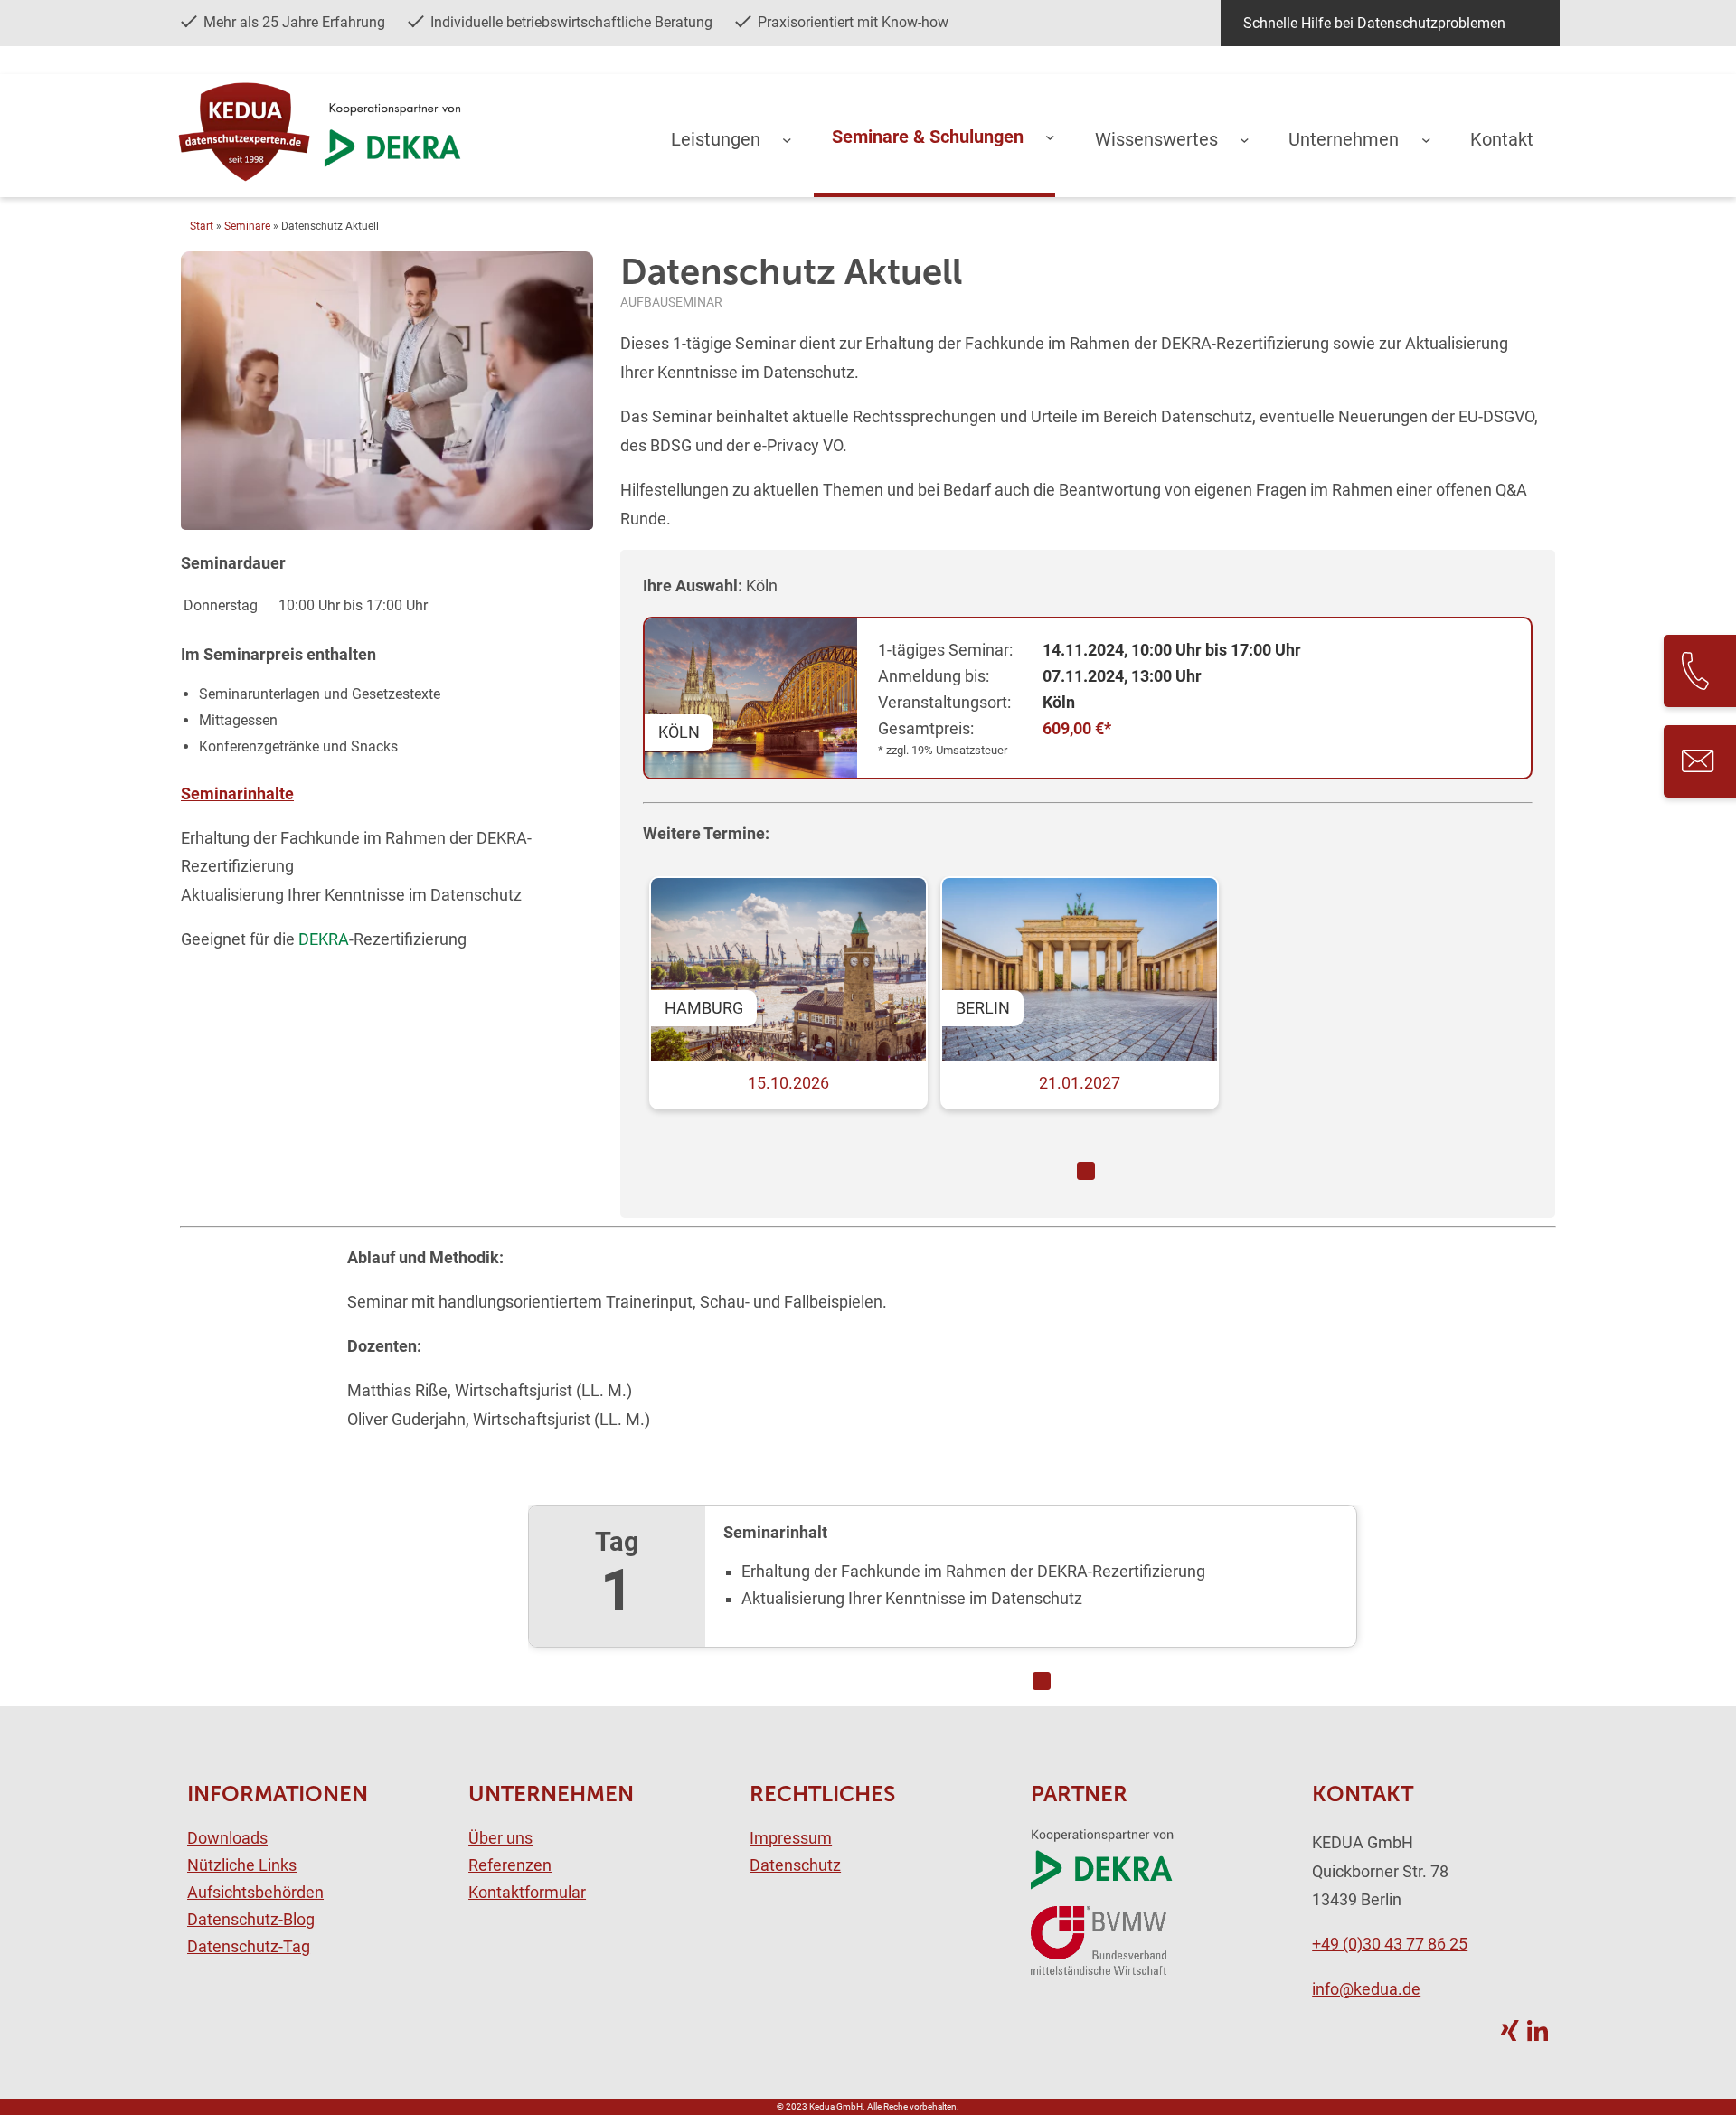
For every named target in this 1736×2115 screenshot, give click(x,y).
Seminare (247, 226)
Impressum (791, 1838)
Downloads (227, 1838)
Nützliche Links (242, 1865)
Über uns (500, 1838)
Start (202, 226)
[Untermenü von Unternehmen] (1426, 139)
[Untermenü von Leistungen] (787, 139)
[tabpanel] (1086, 1011)
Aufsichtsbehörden (255, 1893)
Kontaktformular (527, 1893)
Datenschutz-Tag (249, 1947)
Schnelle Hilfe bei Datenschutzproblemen (1374, 23)
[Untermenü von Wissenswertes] (1245, 139)
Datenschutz (795, 1865)
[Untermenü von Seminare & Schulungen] (1050, 137)
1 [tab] (1086, 1171)
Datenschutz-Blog (251, 1920)
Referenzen (510, 1865)
